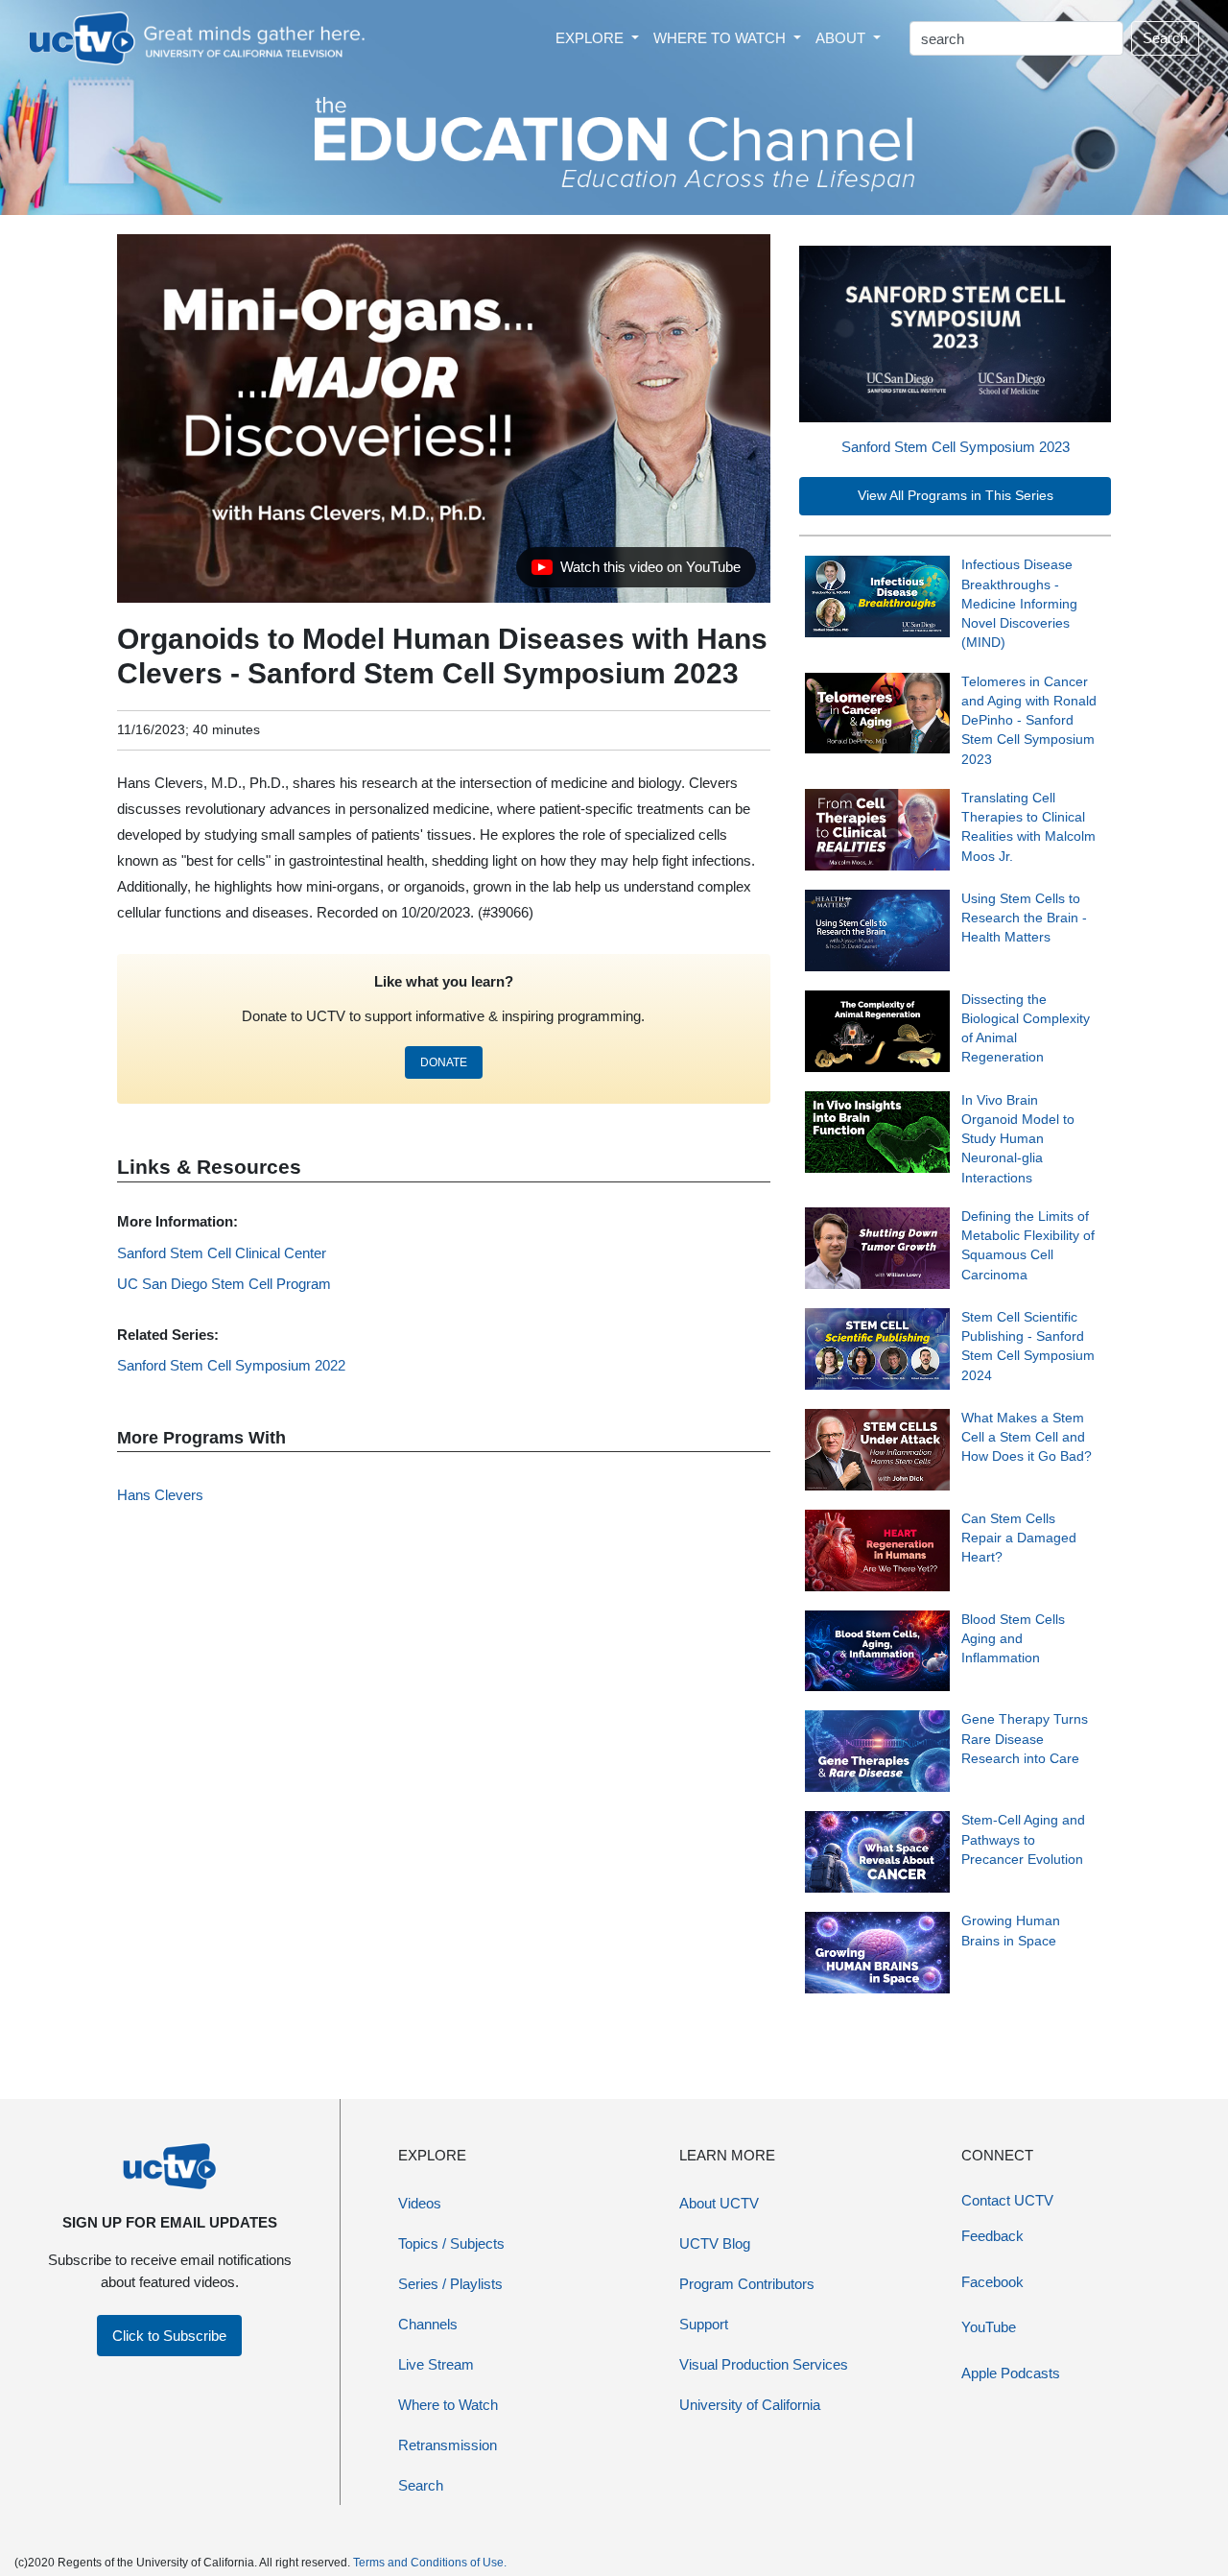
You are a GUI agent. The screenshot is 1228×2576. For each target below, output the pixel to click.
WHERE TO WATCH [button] (721, 38)
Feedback (992, 2236)
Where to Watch (448, 2405)
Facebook (992, 2282)
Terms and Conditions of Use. (430, 2563)
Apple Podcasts (1011, 2373)
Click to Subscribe (169, 2336)
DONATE (444, 1062)
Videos (420, 2203)
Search (1165, 38)
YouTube (989, 2327)
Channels (428, 2324)
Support (704, 2324)
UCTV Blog (715, 2243)
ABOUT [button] (842, 38)
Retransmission (448, 2445)
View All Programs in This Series (956, 496)
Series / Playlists (450, 2284)
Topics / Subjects (451, 2243)
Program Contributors (747, 2284)
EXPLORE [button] (591, 38)
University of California (750, 2405)
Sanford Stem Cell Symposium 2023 (956, 447)
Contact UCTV (1007, 2200)
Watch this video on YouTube (636, 572)
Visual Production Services (764, 2364)
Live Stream (436, 2364)
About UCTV (719, 2203)
